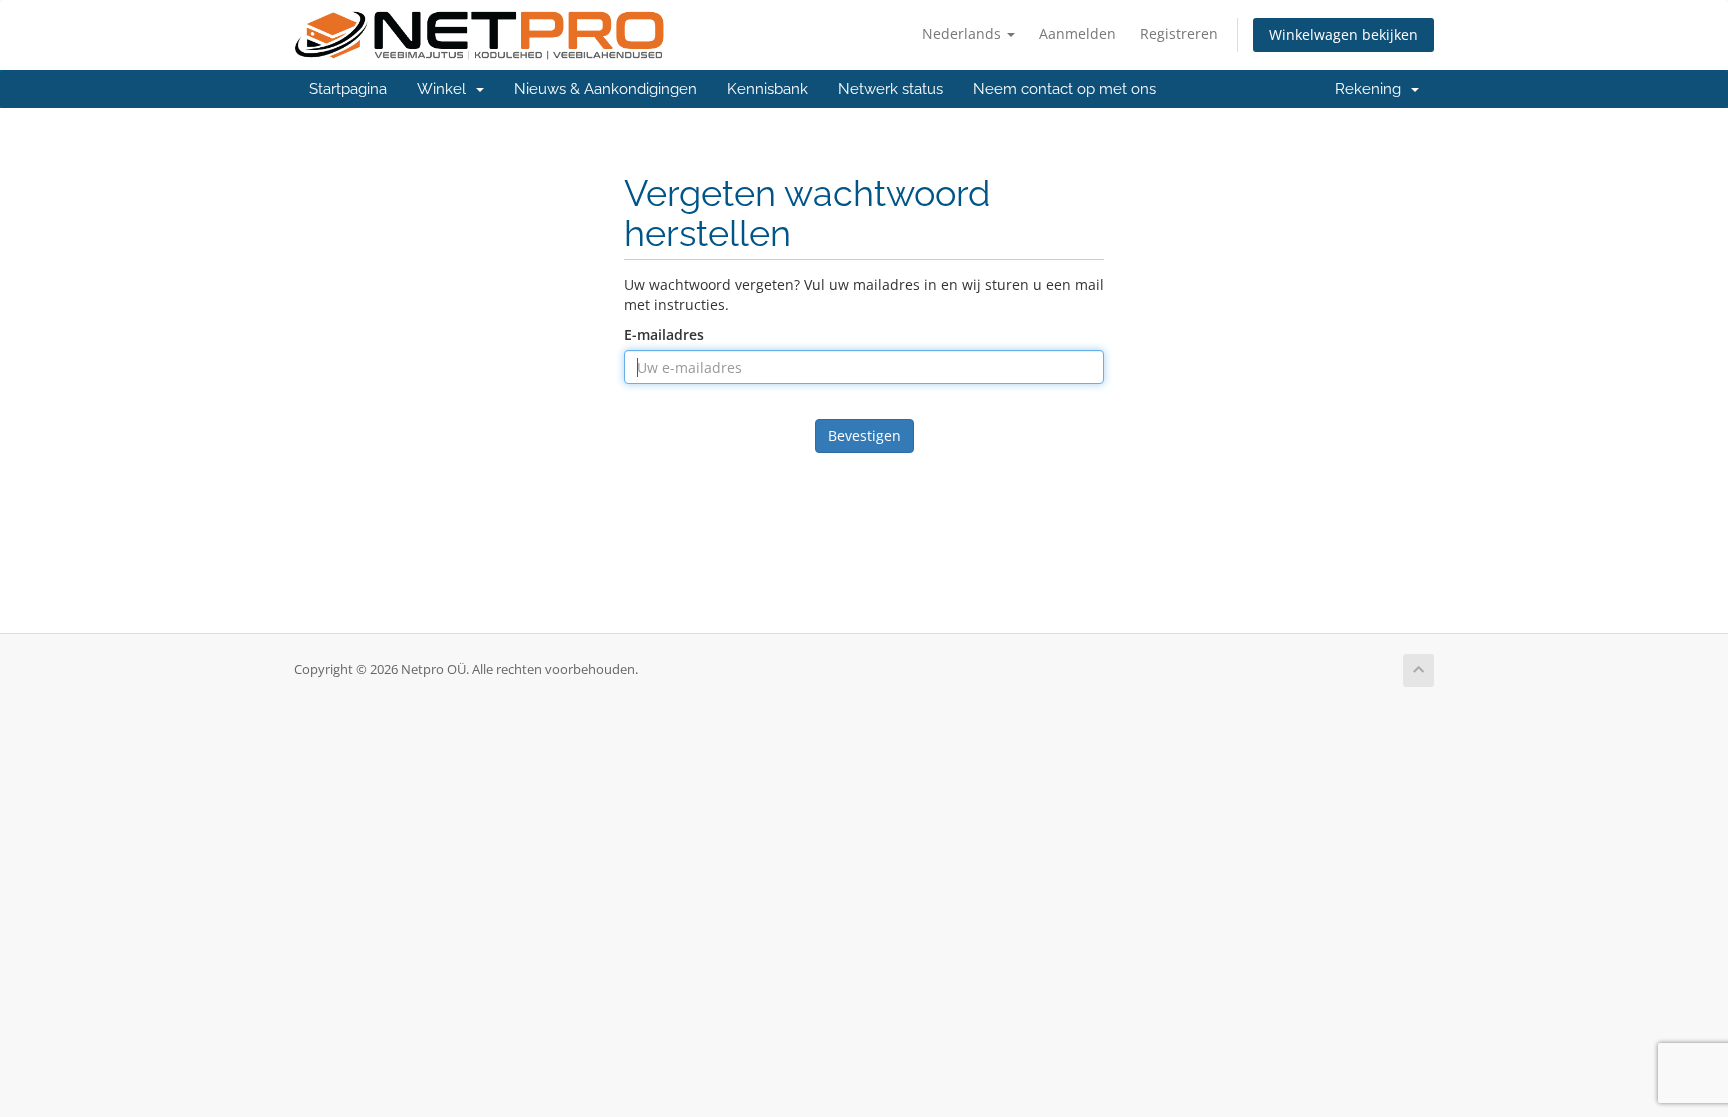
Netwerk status (890, 89)
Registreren (1179, 33)
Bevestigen (864, 435)
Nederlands (963, 33)
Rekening (1372, 89)
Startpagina (348, 89)
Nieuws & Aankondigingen (605, 89)
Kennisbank (767, 89)
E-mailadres (664, 334)
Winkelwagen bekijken (1343, 34)
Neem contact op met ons (1064, 89)
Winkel (445, 89)
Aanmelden (1077, 33)
